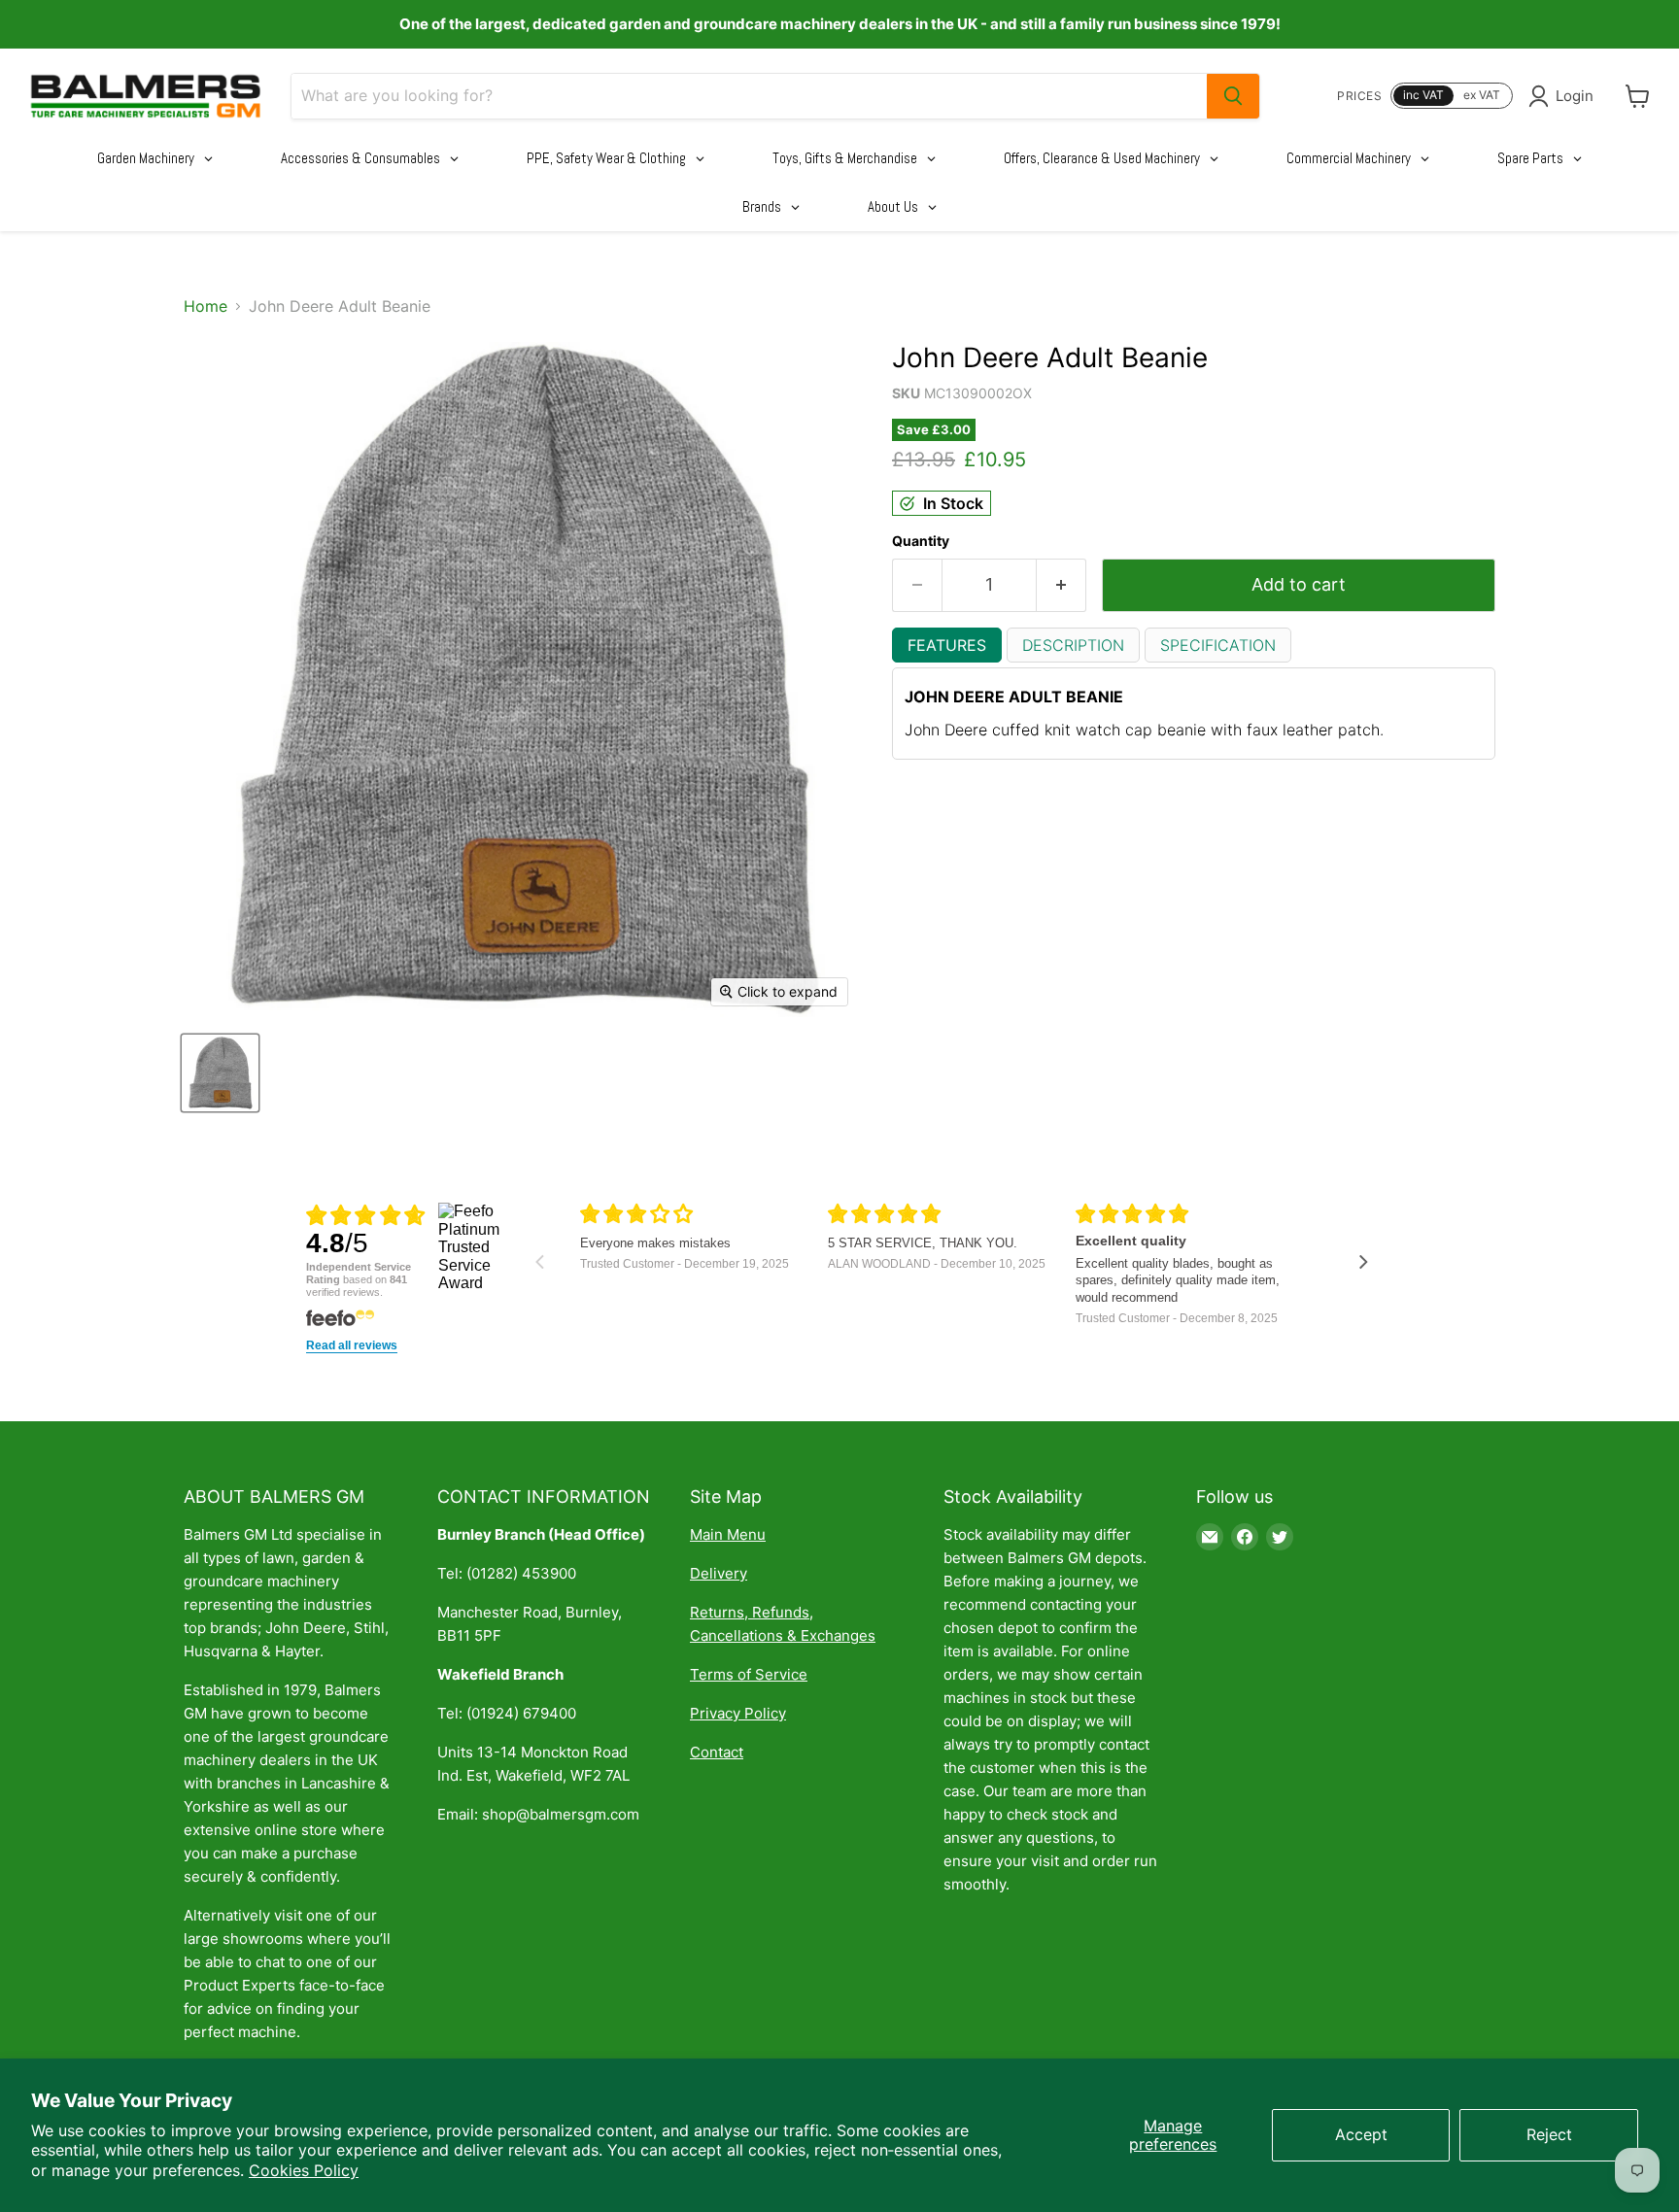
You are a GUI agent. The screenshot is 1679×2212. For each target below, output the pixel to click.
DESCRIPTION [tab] (1073, 645)
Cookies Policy (304, 2170)
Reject (1549, 2134)
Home (206, 306)
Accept (1361, 2134)
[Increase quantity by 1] (1062, 585)
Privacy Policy (738, 1713)
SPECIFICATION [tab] (1218, 645)
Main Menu (728, 1534)
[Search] (1233, 96)
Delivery (719, 1573)
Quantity (921, 541)
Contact (717, 1752)
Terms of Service (749, 1674)
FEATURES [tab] (947, 645)
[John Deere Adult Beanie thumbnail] (220, 1073)
